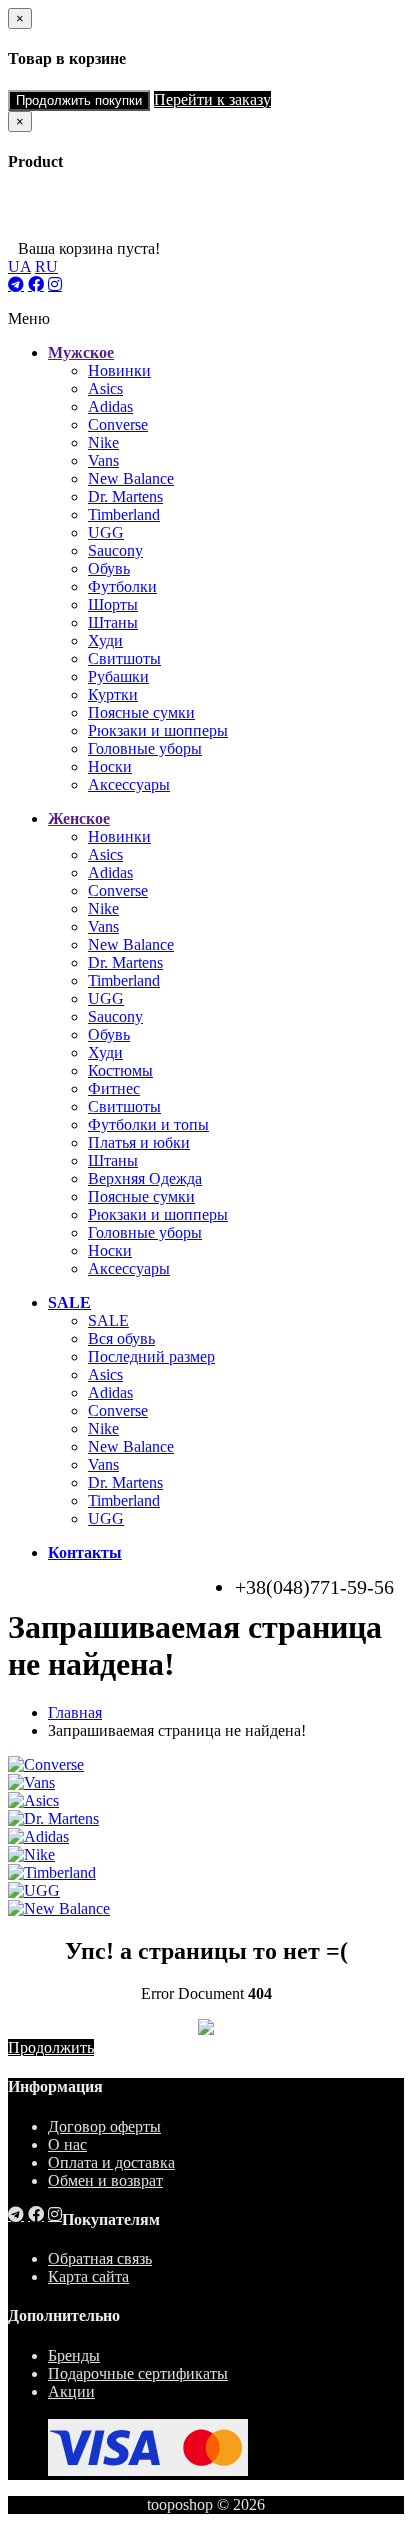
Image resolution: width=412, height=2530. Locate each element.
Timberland (124, 514)
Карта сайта (88, 2276)
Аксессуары (129, 784)
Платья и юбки (139, 1142)
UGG (106, 532)
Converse (118, 424)
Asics (105, 388)
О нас (67, 2144)
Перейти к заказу (212, 99)
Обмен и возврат (105, 2180)
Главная (75, 1712)
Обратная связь (100, 2258)
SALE (108, 1320)
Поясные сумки (141, 712)
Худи (105, 640)
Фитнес (114, 1088)
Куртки (113, 694)
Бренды (74, 2355)
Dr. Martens (125, 496)
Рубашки (118, 676)
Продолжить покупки (79, 100)
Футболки (122, 586)
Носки (110, 766)
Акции (71, 2391)
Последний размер (151, 1356)
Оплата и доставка (111, 2162)
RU (46, 266)
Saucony (115, 550)
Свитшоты (124, 658)
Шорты (113, 604)
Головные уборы (145, 748)
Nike (103, 442)
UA (19, 266)
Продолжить (51, 2047)
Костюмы (120, 1070)
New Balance (131, 478)
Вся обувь (121, 1338)
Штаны (113, 622)
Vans (103, 460)
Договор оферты (104, 2126)
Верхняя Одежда (145, 1178)
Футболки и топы (148, 1124)
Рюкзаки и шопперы (158, 730)
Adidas (110, 406)
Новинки (119, 370)
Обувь (109, 568)
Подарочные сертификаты (138, 2373)
